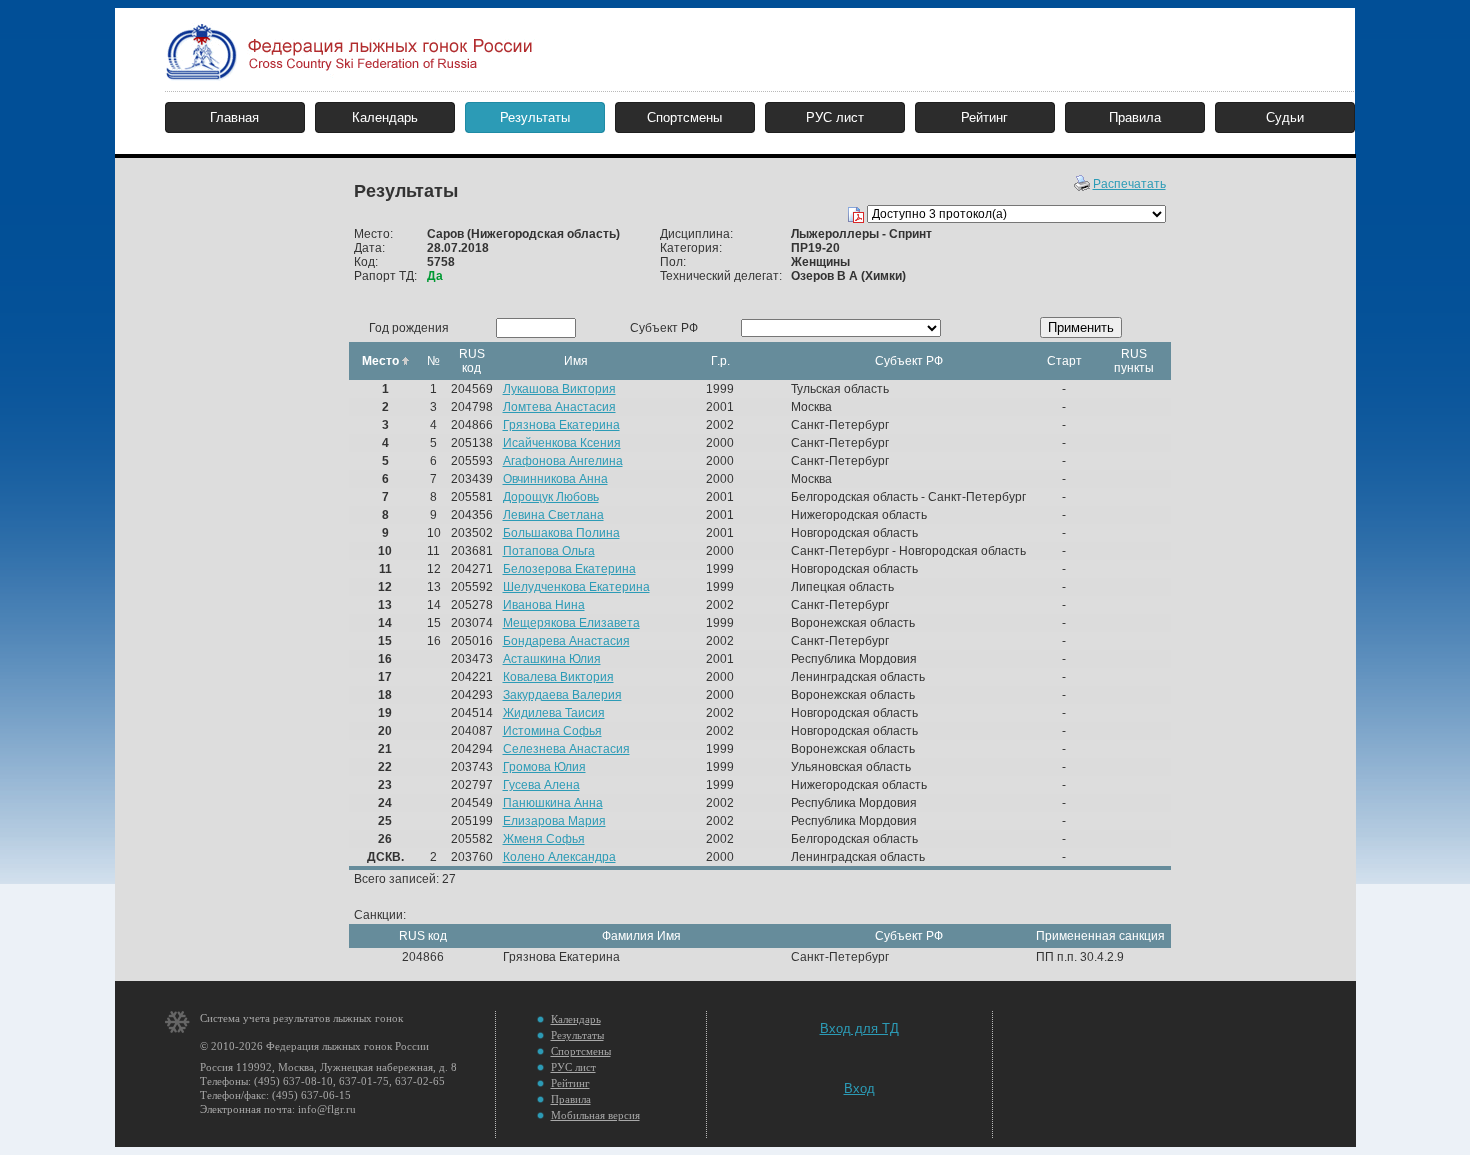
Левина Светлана (553, 515)
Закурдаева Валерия (562, 695)
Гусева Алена (541, 785)
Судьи (1285, 117)
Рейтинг (984, 117)
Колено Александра (559, 857)
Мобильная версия (595, 1115)
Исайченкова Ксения (562, 443)
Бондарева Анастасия (566, 641)
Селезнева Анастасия (566, 749)
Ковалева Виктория (558, 677)
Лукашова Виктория (559, 389)
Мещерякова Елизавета (571, 623)
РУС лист (835, 117)
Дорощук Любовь (551, 497)
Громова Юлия (544, 767)
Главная (234, 117)
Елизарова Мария (554, 821)
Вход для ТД (859, 1028)
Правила (1135, 117)
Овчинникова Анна (555, 479)
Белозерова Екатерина (569, 569)
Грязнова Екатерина (561, 425)
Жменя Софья (544, 839)
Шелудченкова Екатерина (576, 587)
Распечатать (1129, 184)
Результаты (535, 117)
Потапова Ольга (549, 551)
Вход (859, 1088)
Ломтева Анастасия (559, 407)
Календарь (385, 117)
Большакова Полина (561, 533)
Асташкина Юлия (552, 659)
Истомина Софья (552, 731)
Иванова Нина (544, 605)
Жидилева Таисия (554, 713)
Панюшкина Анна (553, 803)
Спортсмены (684, 117)
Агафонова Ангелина (563, 461)
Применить (1081, 327)
